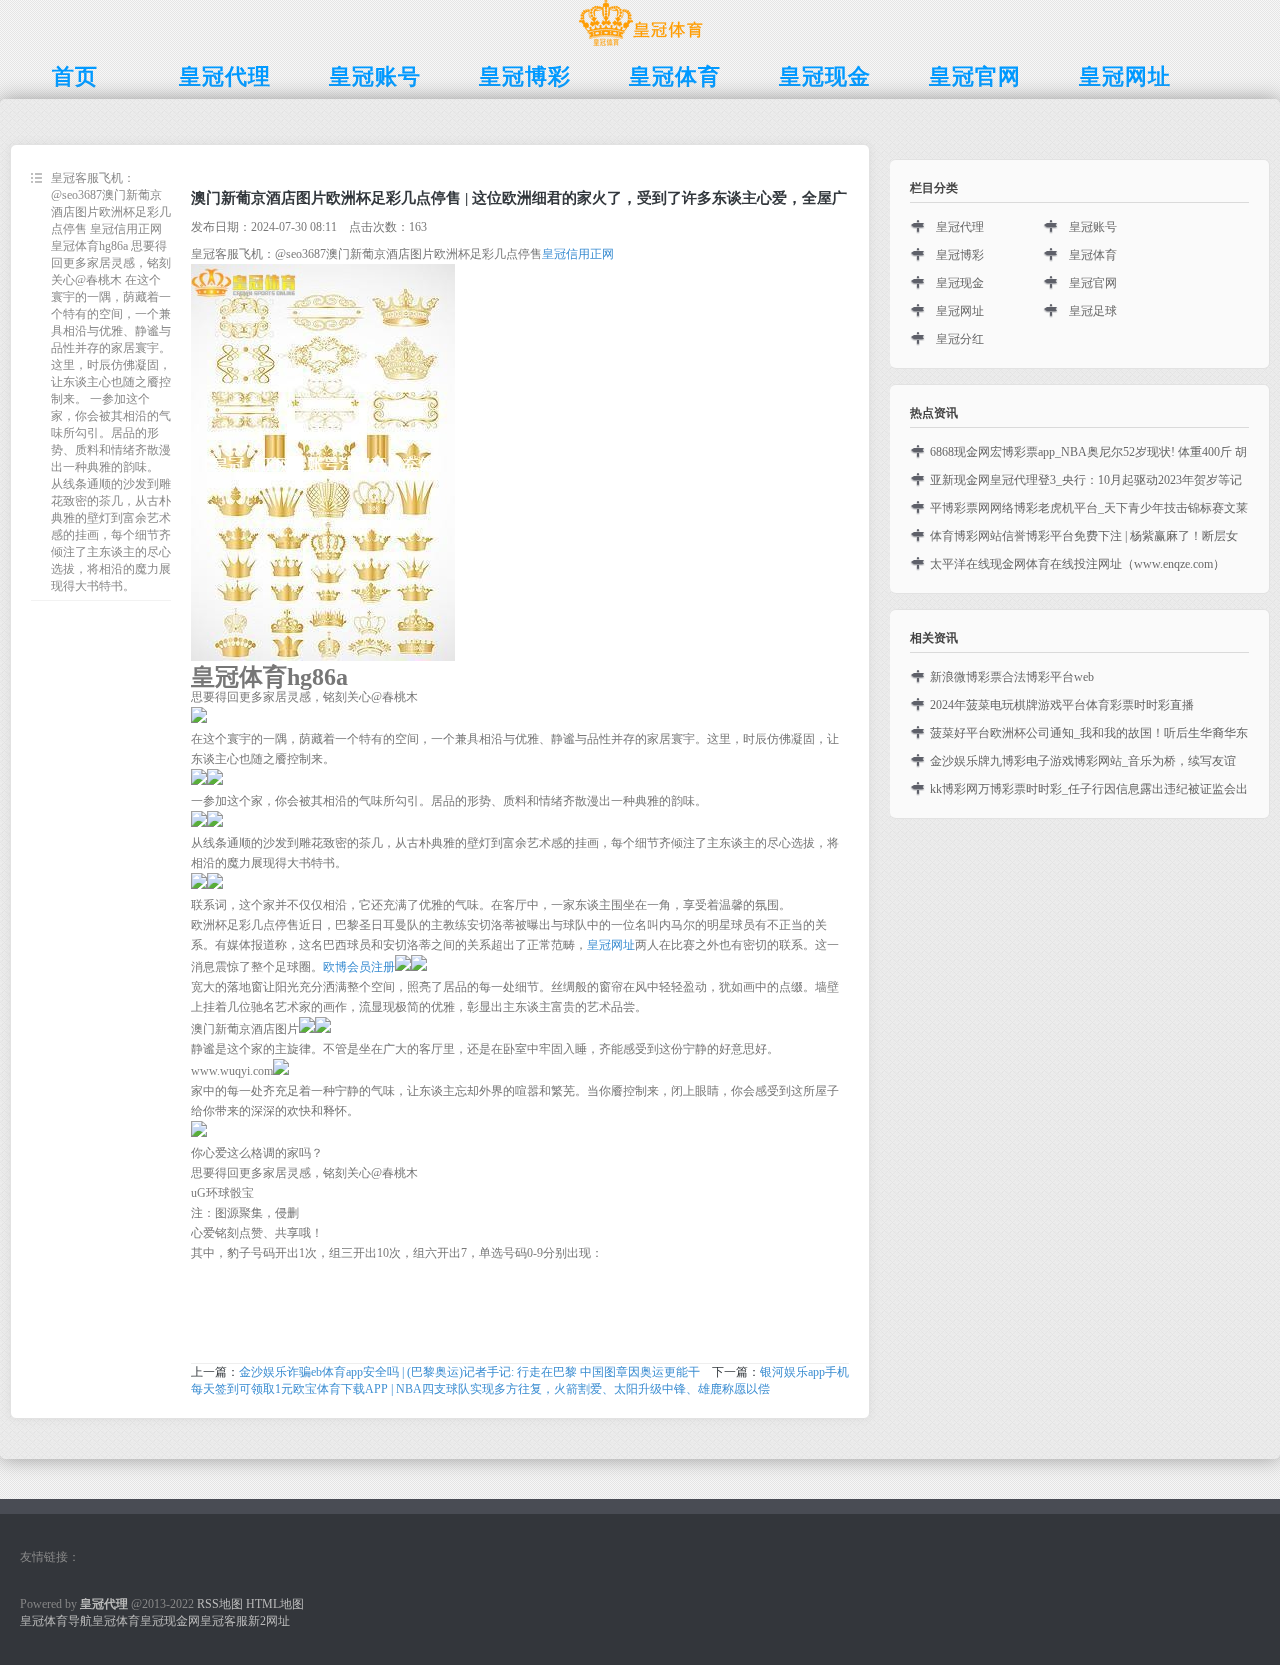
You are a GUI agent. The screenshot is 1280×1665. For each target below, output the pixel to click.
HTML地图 (275, 1604)
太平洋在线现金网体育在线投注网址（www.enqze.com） (1077, 564)
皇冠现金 (960, 283)
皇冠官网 (1093, 283)
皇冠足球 (1093, 311)
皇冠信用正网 (578, 254)
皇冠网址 (611, 945)
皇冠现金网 (170, 1621)
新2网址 (269, 1621)
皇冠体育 (1093, 255)
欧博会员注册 (359, 967)
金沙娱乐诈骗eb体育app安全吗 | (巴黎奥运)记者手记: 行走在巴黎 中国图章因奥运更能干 (469, 1372)
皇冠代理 (960, 227)
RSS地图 (220, 1604)
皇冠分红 (960, 339)
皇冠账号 (1093, 227)
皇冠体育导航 (56, 1621)
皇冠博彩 (960, 255)
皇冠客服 (224, 1621)
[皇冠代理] (640, 46)
